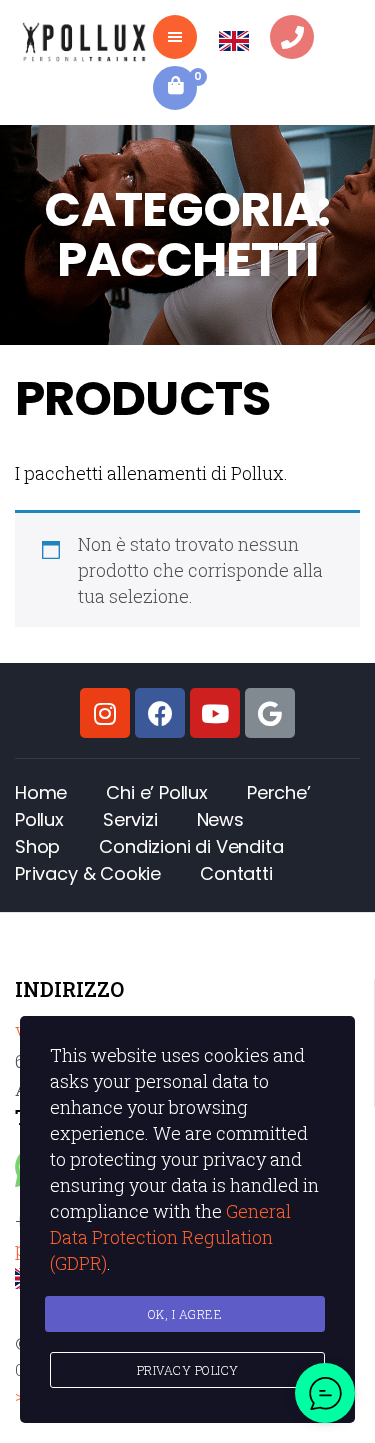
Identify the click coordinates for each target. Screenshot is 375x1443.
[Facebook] (160, 713)
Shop (37, 846)
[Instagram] (105, 713)
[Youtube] (215, 713)
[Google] (270, 713)
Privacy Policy (188, 1370)
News (220, 819)
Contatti (236, 873)
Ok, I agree (185, 1314)
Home (41, 792)
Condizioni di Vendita (191, 846)
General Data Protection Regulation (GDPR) (170, 1237)
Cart (195, 76)
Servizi (130, 819)
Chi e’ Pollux (157, 792)
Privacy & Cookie (88, 873)
